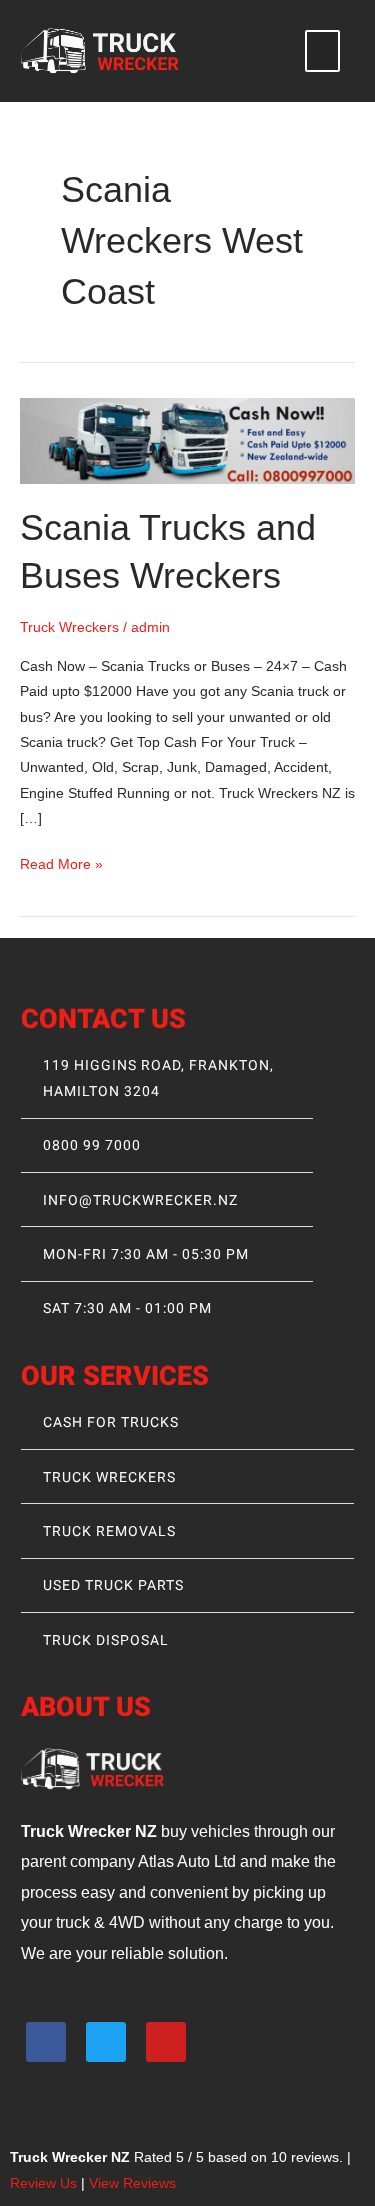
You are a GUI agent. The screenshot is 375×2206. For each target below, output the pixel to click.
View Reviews (132, 2183)
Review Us (43, 2183)
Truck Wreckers (69, 627)
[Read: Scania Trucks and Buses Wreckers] (187, 439)
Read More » (61, 862)
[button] (323, 51)
